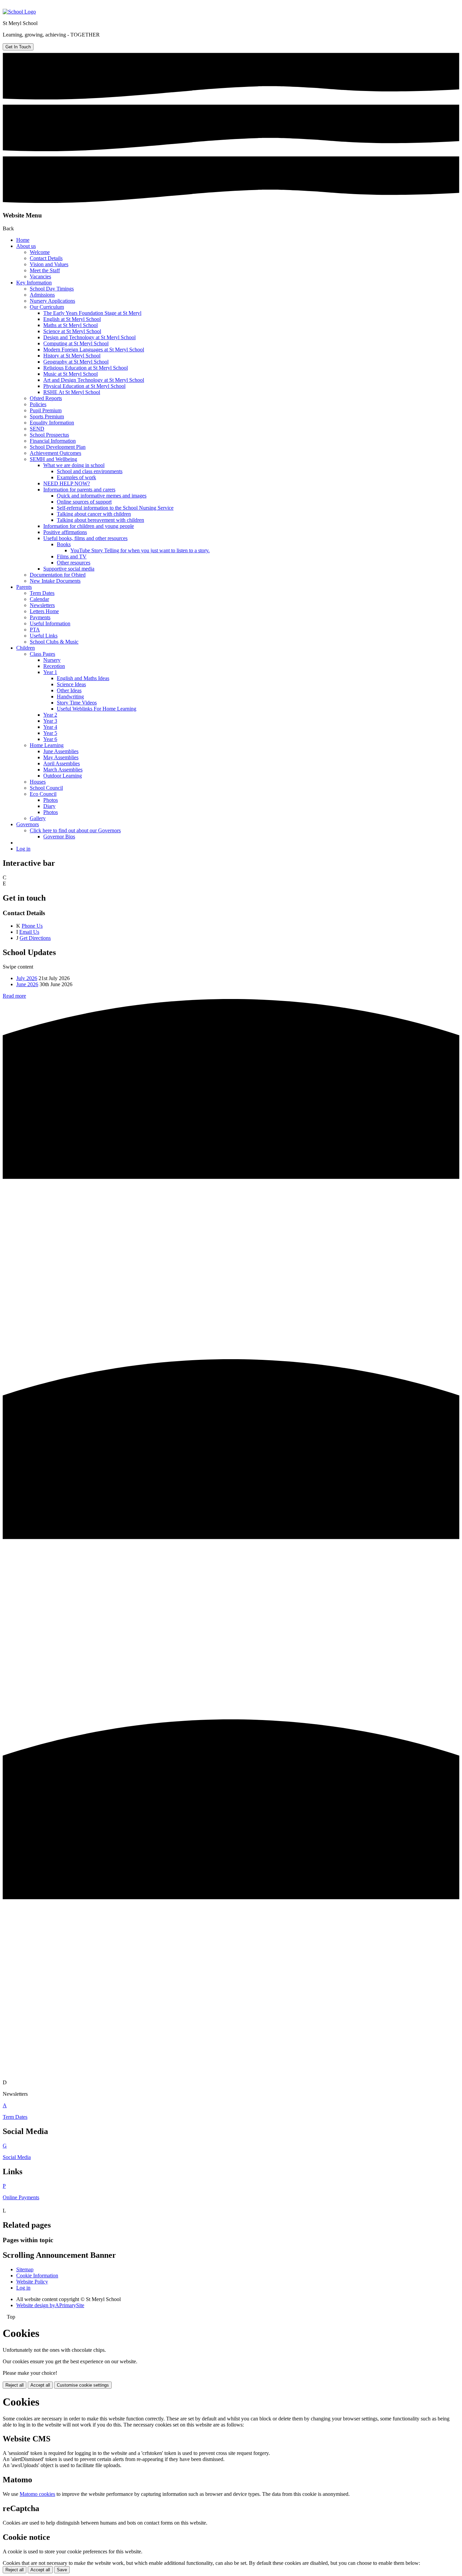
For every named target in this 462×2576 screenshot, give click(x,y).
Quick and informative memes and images (102, 496)
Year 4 (50, 727)
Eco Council (43, 794)
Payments (40, 617)
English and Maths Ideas (83, 678)
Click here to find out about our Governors (75, 830)
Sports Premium (47, 416)
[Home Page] (19, 12)
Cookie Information (37, 2276)
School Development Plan (58, 447)
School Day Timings (52, 289)
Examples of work (76, 477)
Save (62, 2570)
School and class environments (90, 471)
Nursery (52, 660)
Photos (51, 800)
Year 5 (50, 733)
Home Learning (47, 745)
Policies (38, 404)
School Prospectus (49, 435)
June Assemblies (61, 751)
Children (26, 648)
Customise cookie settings (83, 2385)
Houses (38, 782)
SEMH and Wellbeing (53, 459)
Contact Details (46, 258)
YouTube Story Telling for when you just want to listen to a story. (140, 550)
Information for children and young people (89, 526)
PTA (35, 630)
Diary (49, 806)
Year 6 (50, 739)
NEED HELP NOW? (67, 483)
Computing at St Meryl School (76, 343)
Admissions (42, 295)
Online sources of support (84, 502)
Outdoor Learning (63, 776)
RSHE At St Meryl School (72, 392)
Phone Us (32, 926)
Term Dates (42, 593)
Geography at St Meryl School (76, 362)
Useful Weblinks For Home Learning (97, 709)
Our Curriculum (47, 307)
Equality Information (52, 423)
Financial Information (53, 441)
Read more (14, 996)
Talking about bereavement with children (100, 520)
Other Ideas (69, 690)
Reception (54, 666)
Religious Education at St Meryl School (86, 368)
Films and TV (72, 556)
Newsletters (42, 605)
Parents (24, 587)
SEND (37, 429)
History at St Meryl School (72, 356)
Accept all (40, 2385)
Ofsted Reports (46, 398)
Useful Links (44, 636)
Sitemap (25, 2269)
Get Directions (35, 938)
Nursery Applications (52, 301)
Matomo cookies (37, 2494)
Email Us (29, 932)
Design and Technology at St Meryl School (89, 337)
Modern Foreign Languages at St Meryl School (94, 350)
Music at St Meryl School (71, 374)
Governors (28, 824)
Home (23, 240)
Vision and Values (49, 264)
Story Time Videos (77, 703)
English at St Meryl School (72, 319)
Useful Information (50, 623)
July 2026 (27, 978)
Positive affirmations (65, 532)
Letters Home (44, 611)
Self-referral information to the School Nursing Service (115, 508)
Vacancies (40, 276)
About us (26, 246)
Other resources (74, 563)
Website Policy (32, 2282)
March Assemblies (63, 770)
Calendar (39, 599)
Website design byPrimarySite (50, 2305)
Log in (23, 849)
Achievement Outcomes (55, 453)
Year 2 (50, 715)
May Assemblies (61, 757)
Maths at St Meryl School (71, 325)
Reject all (15, 2385)
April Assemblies (62, 763)
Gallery (38, 818)
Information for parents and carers (79, 490)
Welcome (40, 252)
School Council (46, 788)
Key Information (34, 283)
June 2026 (27, 984)
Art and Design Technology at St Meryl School (94, 380)
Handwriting (70, 697)
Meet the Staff (45, 270)
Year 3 (50, 721)
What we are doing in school (74, 465)
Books (64, 544)
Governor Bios (59, 837)
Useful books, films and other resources (85, 538)
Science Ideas (71, 684)
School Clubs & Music (54, 642)
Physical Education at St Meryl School (84, 386)
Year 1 (50, 672)
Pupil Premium (46, 410)
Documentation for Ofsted (58, 575)
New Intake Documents (55, 581)
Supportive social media (69, 569)
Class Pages (42, 654)
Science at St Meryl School (72, 331)
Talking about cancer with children (94, 514)
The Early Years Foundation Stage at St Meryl (92, 313)
